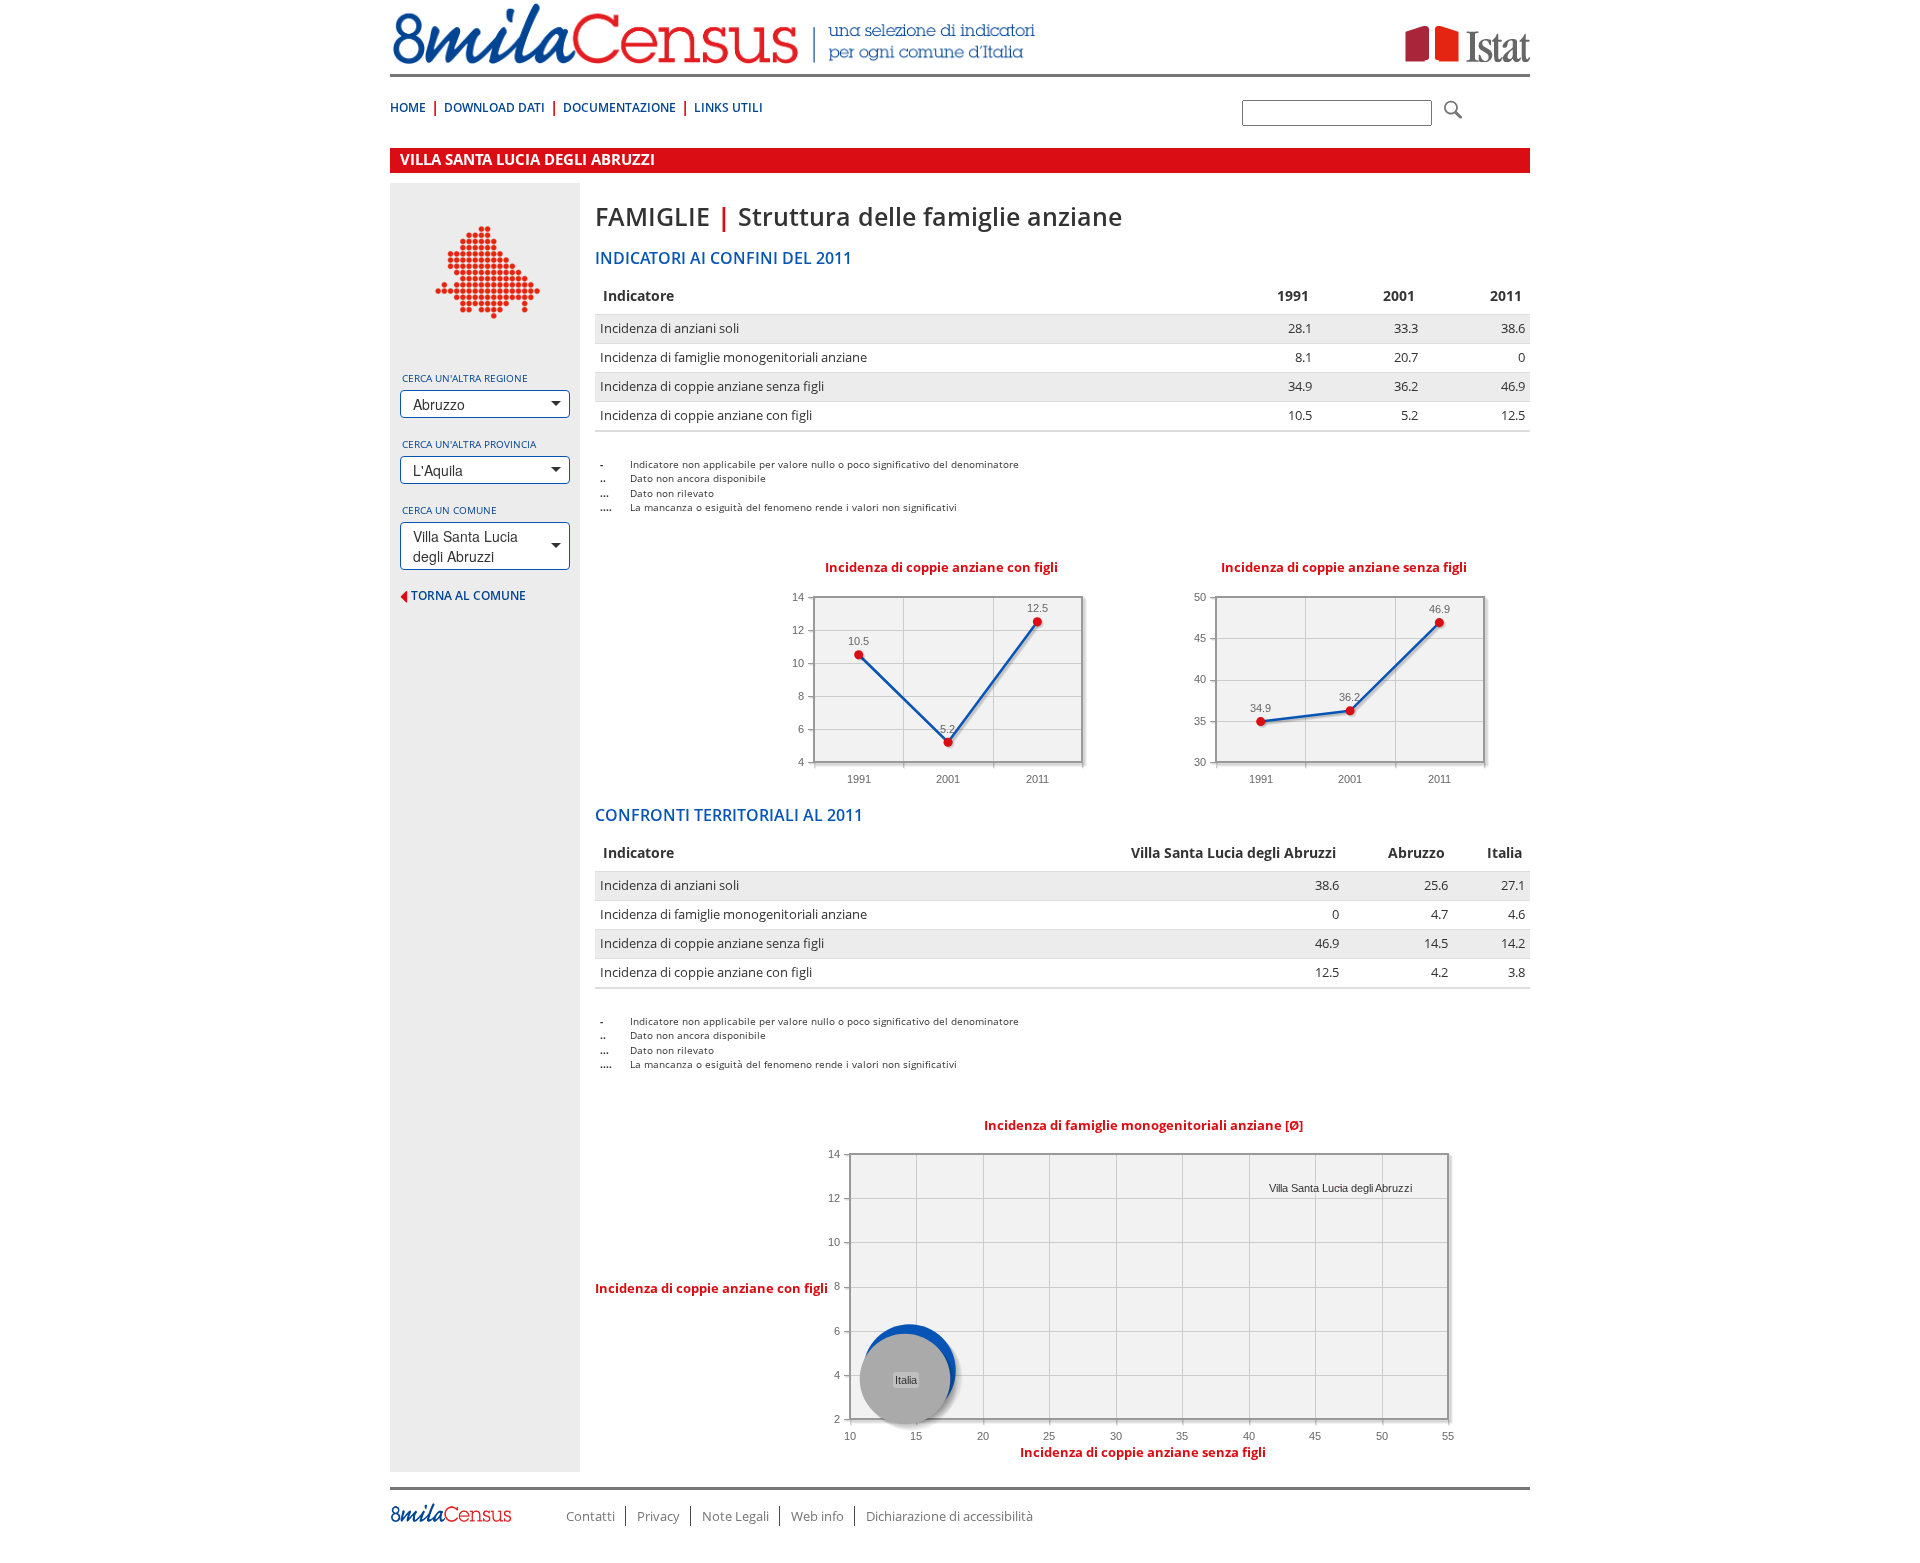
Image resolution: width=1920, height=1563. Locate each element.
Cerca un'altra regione (465, 378)
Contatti (590, 1516)
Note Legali (735, 1516)
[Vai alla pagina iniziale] (716, 53)
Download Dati (494, 107)
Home (408, 107)
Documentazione (619, 107)
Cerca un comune (449, 510)
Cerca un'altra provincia (469, 444)
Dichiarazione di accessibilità (949, 1516)
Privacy (658, 1516)
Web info (817, 1516)
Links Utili (728, 107)
